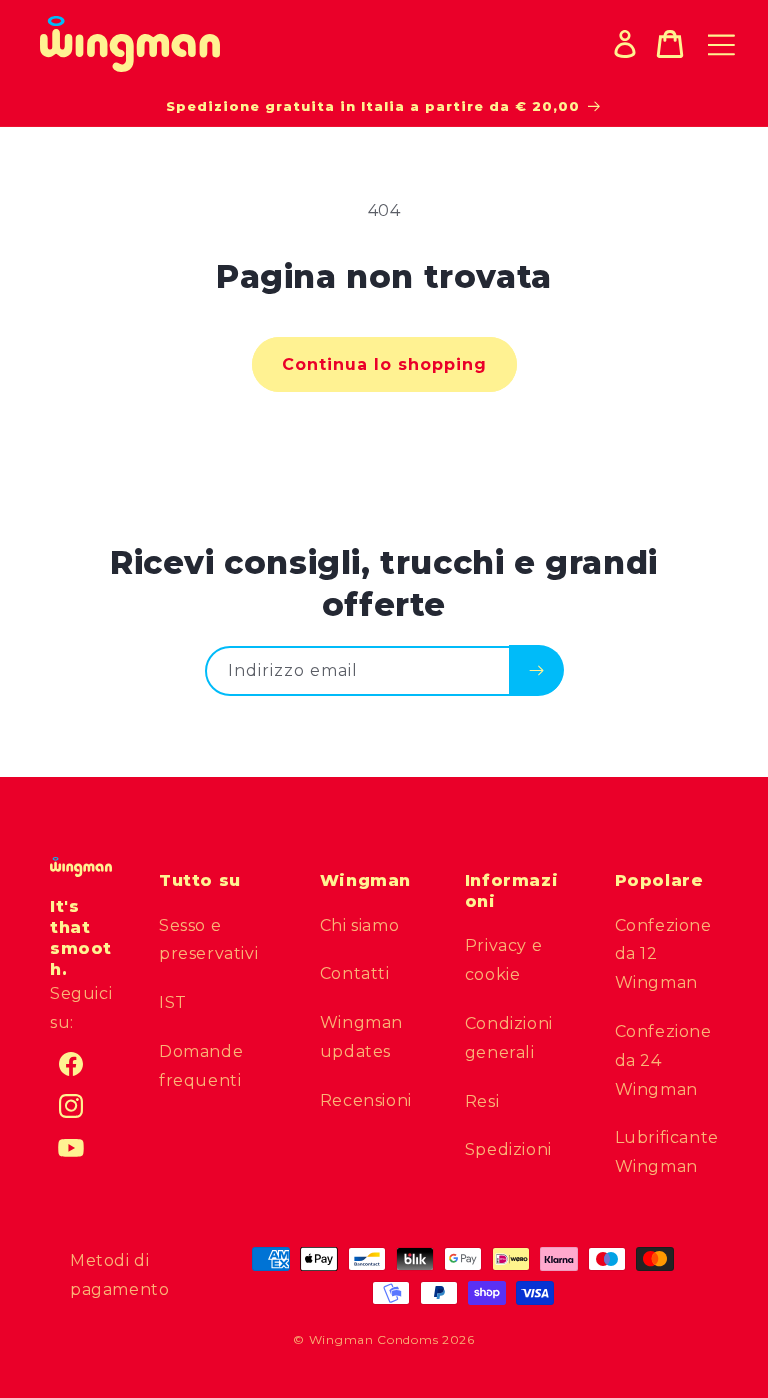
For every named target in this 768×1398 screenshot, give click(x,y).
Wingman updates (361, 1037)
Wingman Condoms (374, 1339)
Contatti (355, 973)
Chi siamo (359, 925)
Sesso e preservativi (208, 940)
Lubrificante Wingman (667, 1152)
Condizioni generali (509, 1038)
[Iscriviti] (536, 670)
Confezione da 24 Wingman (663, 1060)
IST (173, 1002)
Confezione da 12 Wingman (663, 954)
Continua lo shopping (384, 364)
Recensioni (366, 1100)
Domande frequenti (201, 1066)
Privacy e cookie (503, 960)
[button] (670, 44)
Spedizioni (508, 1149)
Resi (482, 1101)
